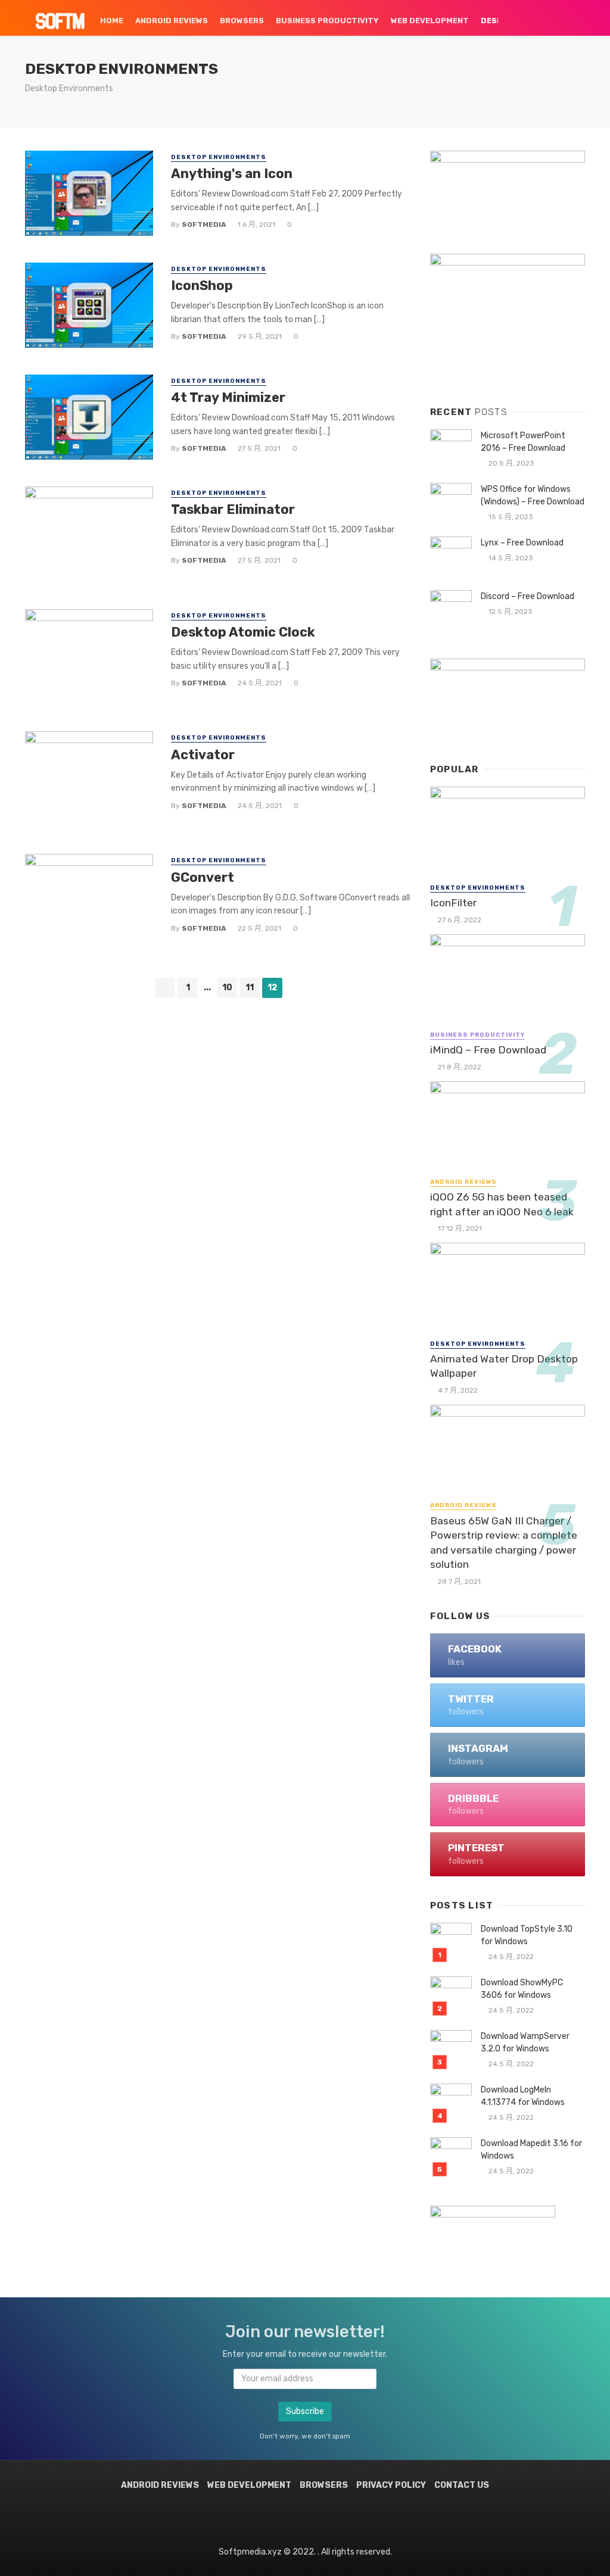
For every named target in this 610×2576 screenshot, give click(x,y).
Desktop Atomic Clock (243, 632)
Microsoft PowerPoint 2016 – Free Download (523, 442)
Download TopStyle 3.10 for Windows (527, 1935)
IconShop (202, 286)
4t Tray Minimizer (228, 397)
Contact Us (462, 2485)
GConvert (203, 877)
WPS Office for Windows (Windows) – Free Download (533, 495)
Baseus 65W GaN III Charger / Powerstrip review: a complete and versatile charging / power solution (504, 1543)
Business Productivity (327, 21)
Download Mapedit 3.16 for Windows (531, 2150)
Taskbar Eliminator (233, 509)
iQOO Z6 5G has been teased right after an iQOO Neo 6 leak (502, 1204)
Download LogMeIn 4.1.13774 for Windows (523, 2096)
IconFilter (453, 903)
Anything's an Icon (232, 174)
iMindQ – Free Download (488, 1050)
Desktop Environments (219, 157)
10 (227, 988)
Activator (203, 755)
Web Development (430, 21)
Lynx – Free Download (522, 543)
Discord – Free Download (527, 596)
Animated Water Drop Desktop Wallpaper (504, 1366)
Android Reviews (172, 21)
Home (112, 21)
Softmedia (204, 224)
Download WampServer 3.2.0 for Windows (525, 2042)
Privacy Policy (391, 2485)
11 (250, 988)
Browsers (242, 21)
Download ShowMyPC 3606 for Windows (522, 1989)
